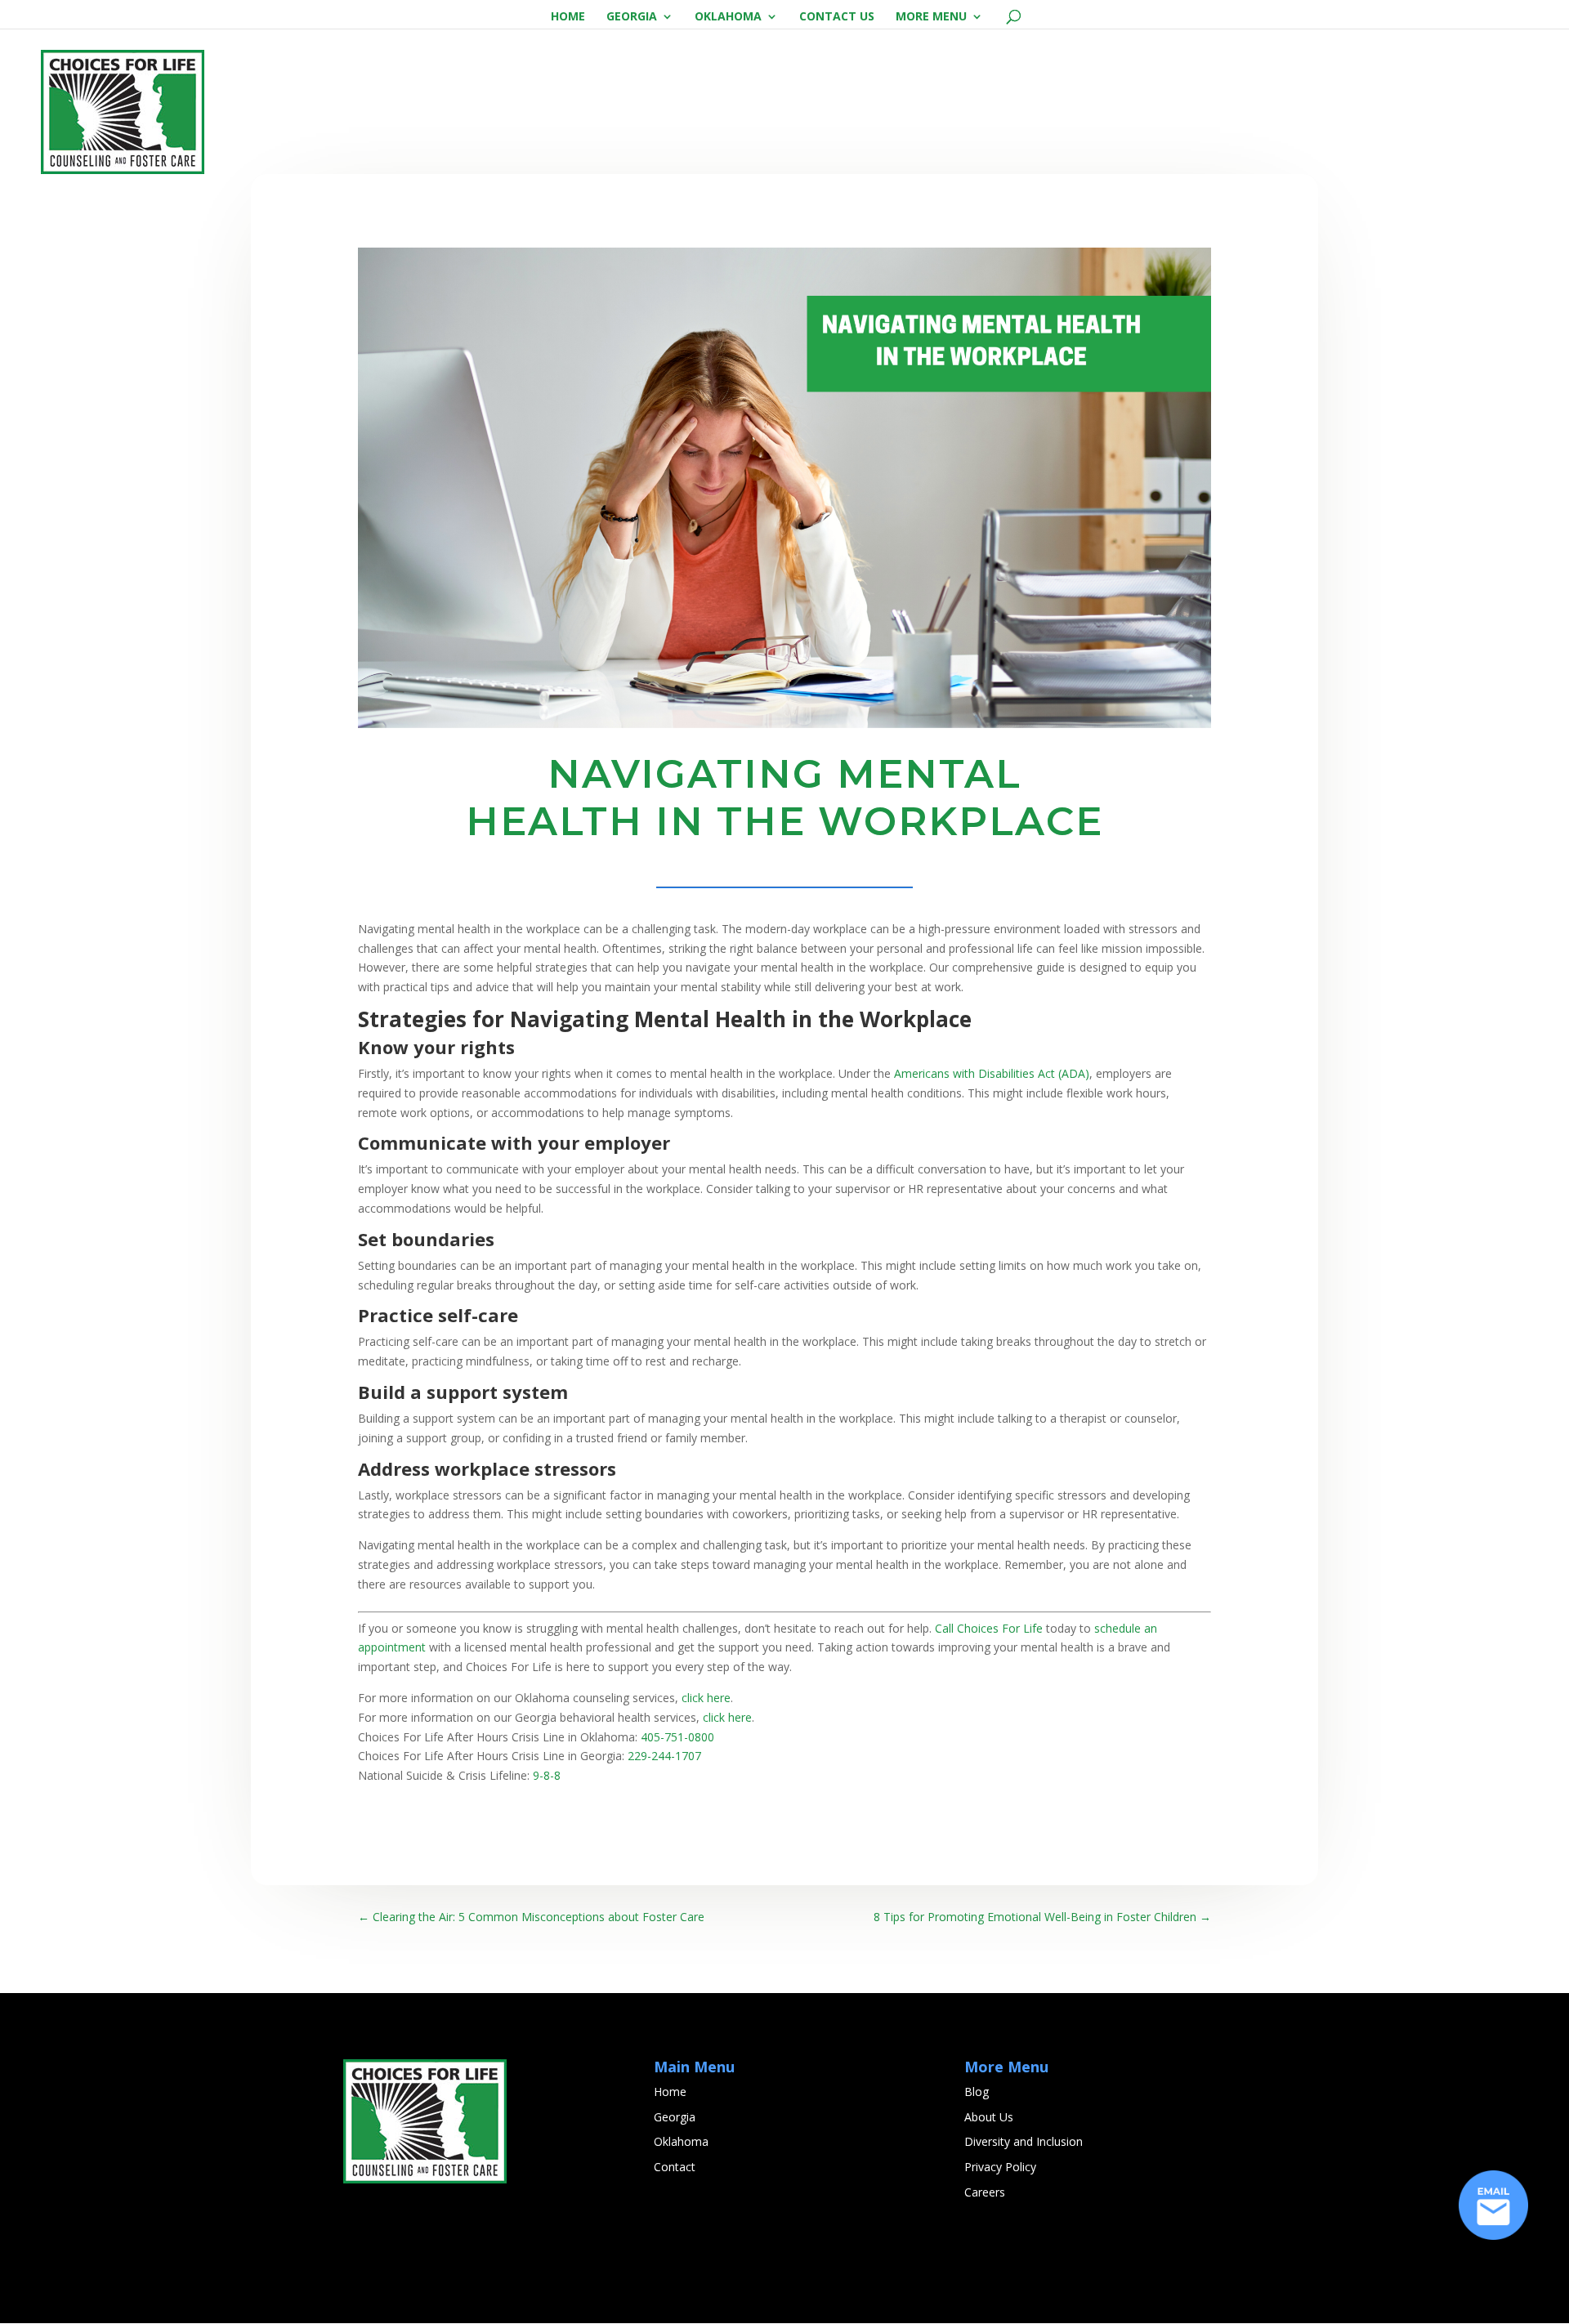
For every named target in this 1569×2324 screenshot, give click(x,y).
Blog (977, 2092)
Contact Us (837, 17)
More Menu (931, 17)
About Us (989, 2117)
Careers (985, 2192)
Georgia (632, 17)
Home (568, 17)
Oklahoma (728, 17)
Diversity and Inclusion (1024, 2141)
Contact (675, 2167)
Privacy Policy (1000, 2167)
